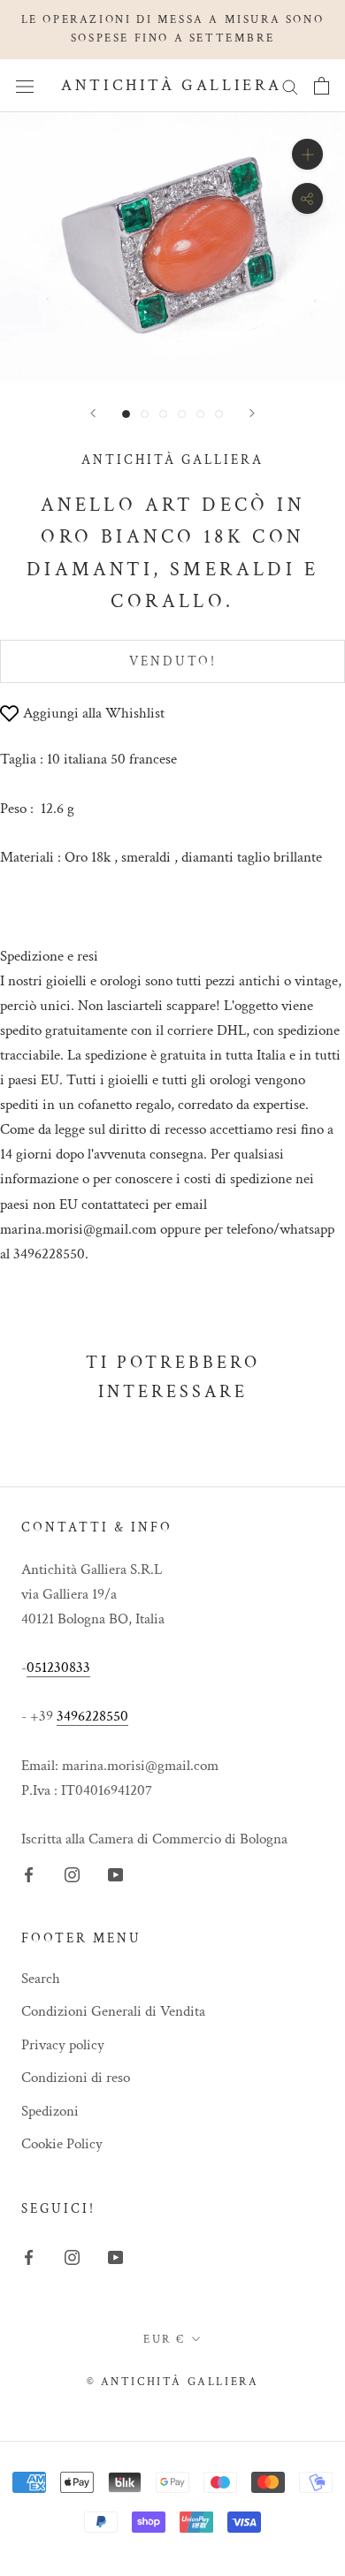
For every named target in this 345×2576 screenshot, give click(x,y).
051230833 (58, 1668)
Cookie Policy (62, 2144)
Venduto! (173, 661)
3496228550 (92, 1716)
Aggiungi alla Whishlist (94, 713)
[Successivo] (252, 413)
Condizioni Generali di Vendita (113, 2011)
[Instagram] (72, 1873)
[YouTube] (115, 1873)
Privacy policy (63, 2045)
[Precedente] (93, 413)
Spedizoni (50, 2111)
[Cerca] (290, 86)
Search (41, 1979)
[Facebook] (29, 1873)
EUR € (165, 2340)
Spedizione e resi (49, 956)
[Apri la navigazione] (25, 85)
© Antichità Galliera (173, 2382)
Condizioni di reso (76, 2078)
